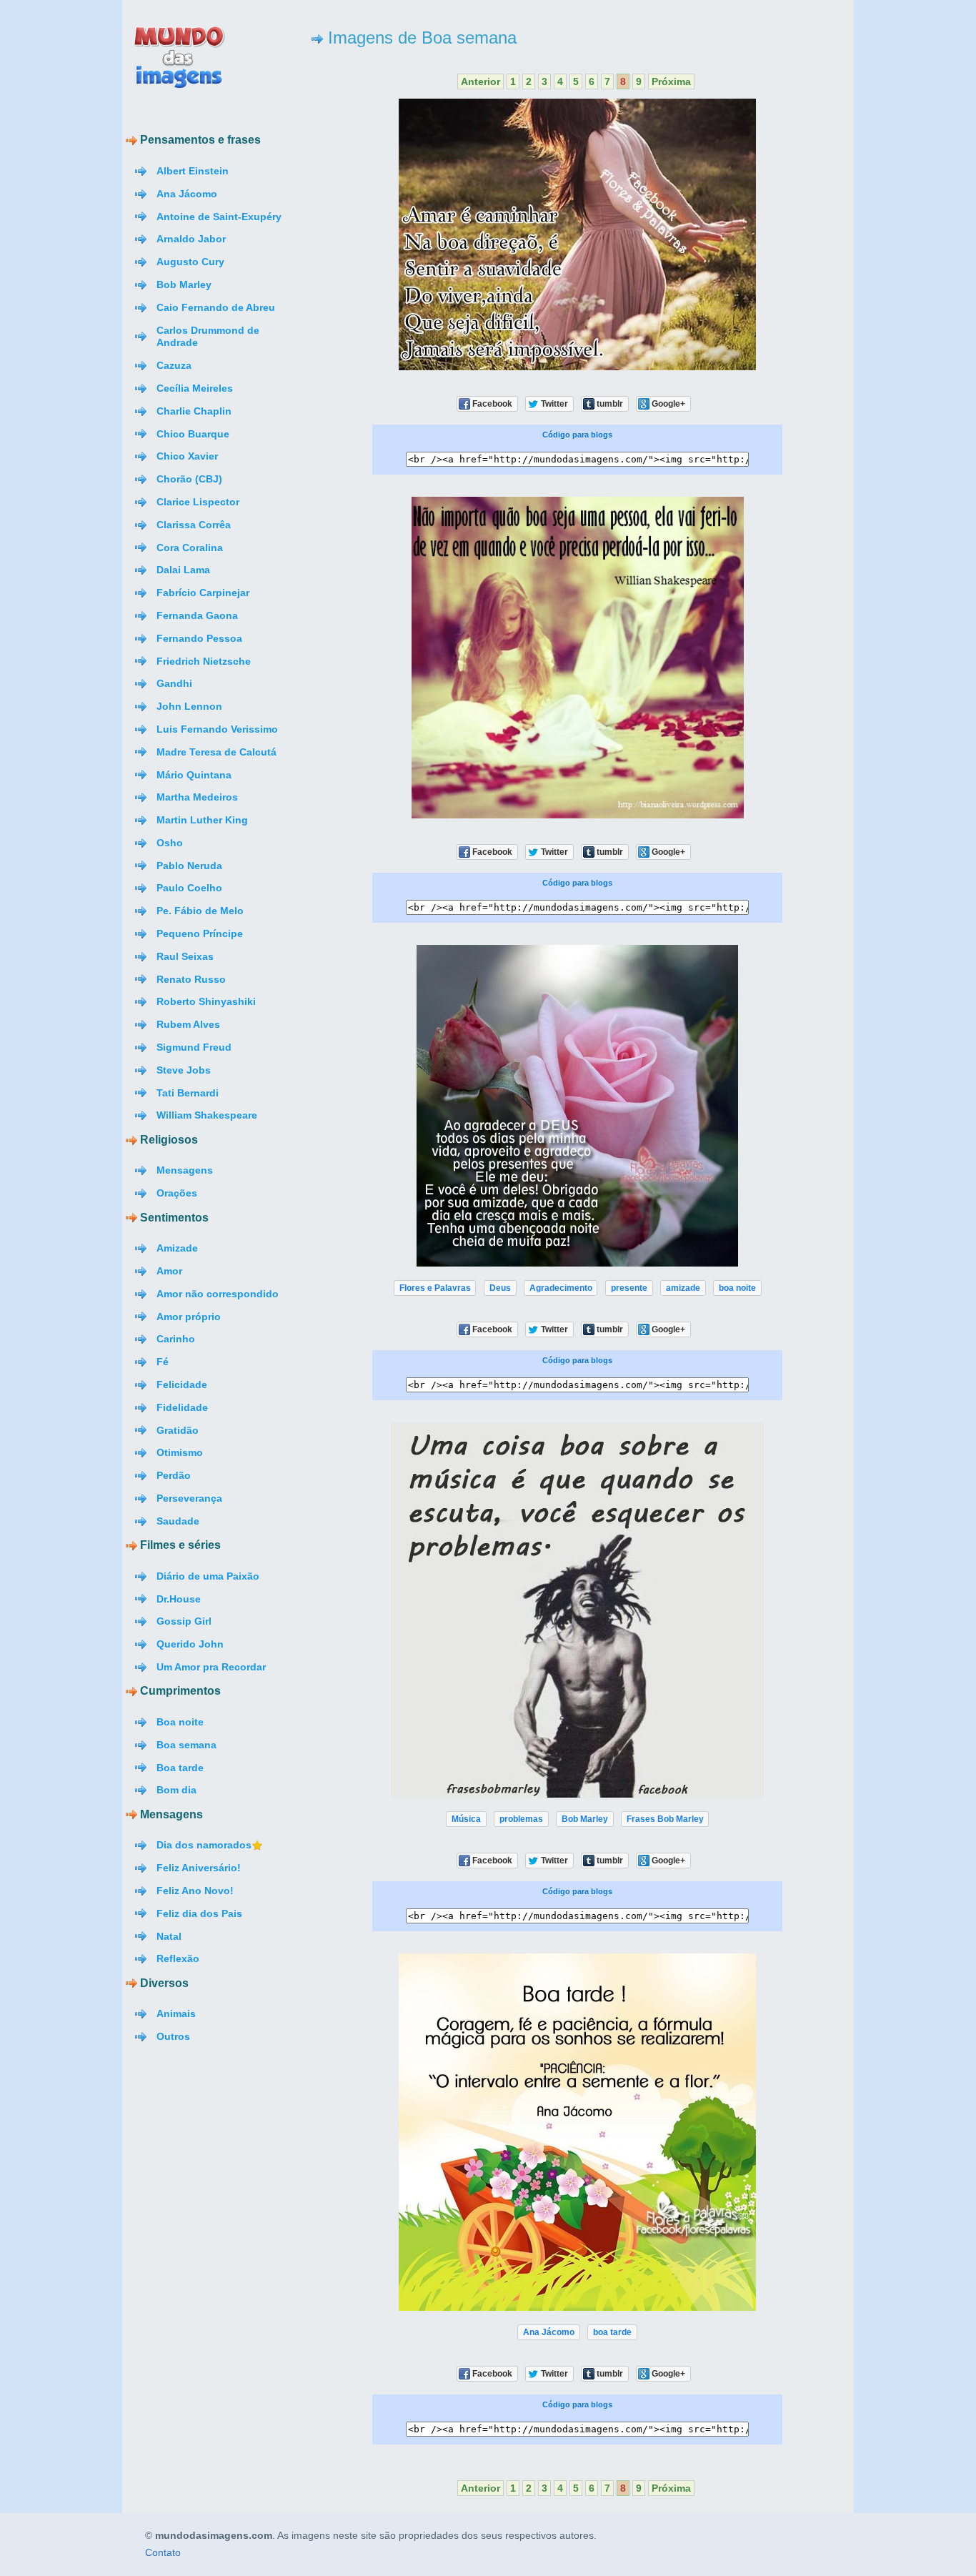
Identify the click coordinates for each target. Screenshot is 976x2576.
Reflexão (178, 1958)
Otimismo (180, 1452)
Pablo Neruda (189, 866)
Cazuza (174, 365)
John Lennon (189, 706)
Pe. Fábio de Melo (200, 911)
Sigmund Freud (194, 1047)
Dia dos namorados (204, 1845)
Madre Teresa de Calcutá (216, 752)
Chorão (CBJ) (189, 479)
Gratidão (178, 1430)
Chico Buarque (193, 434)
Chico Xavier (187, 456)
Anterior (480, 81)
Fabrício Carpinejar (203, 593)
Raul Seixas (185, 956)
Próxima (671, 81)
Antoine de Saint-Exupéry (219, 217)
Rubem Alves (188, 1024)
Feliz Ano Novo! (195, 1891)
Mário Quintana (194, 775)
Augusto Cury (190, 262)
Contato (163, 2553)
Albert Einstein (193, 171)
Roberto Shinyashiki (206, 1001)
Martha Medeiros (197, 797)
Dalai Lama (183, 570)
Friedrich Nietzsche (204, 661)
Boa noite (180, 1722)
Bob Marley (184, 284)
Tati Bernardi (188, 1093)
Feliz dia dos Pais (199, 1913)
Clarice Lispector (198, 502)
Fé (163, 1362)
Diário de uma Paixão (208, 1576)
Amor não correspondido (218, 1294)
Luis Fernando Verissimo (217, 729)
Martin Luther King (202, 820)
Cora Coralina (190, 548)
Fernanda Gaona (197, 615)
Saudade (178, 1521)
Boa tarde (180, 1768)
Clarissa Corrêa (194, 525)
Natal (169, 1936)
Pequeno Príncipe (200, 933)
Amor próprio (189, 1317)
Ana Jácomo (187, 194)
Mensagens (185, 1170)
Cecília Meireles (195, 388)
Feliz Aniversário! (199, 1868)
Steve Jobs (184, 1070)
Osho (170, 843)
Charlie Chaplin (194, 411)
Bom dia (176, 1790)
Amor (169, 1271)
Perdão (174, 1475)
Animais (176, 2013)
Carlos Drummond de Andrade (208, 337)
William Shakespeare (207, 1115)
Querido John (190, 1644)
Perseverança (189, 1498)
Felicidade (182, 1384)
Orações (177, 1193)
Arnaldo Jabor (191, 239)
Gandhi (174, 683)
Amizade (177, 1248)
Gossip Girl (184, 1621)
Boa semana (186, 1745)
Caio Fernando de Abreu (216, 307)
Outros (173, 2036)
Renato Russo (191, 979)
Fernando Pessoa (199, 638)
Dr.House (179, 1599)
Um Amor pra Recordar (211, 1667)
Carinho (176, 1339)
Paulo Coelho (189, 888)
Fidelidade (182, 1407)
